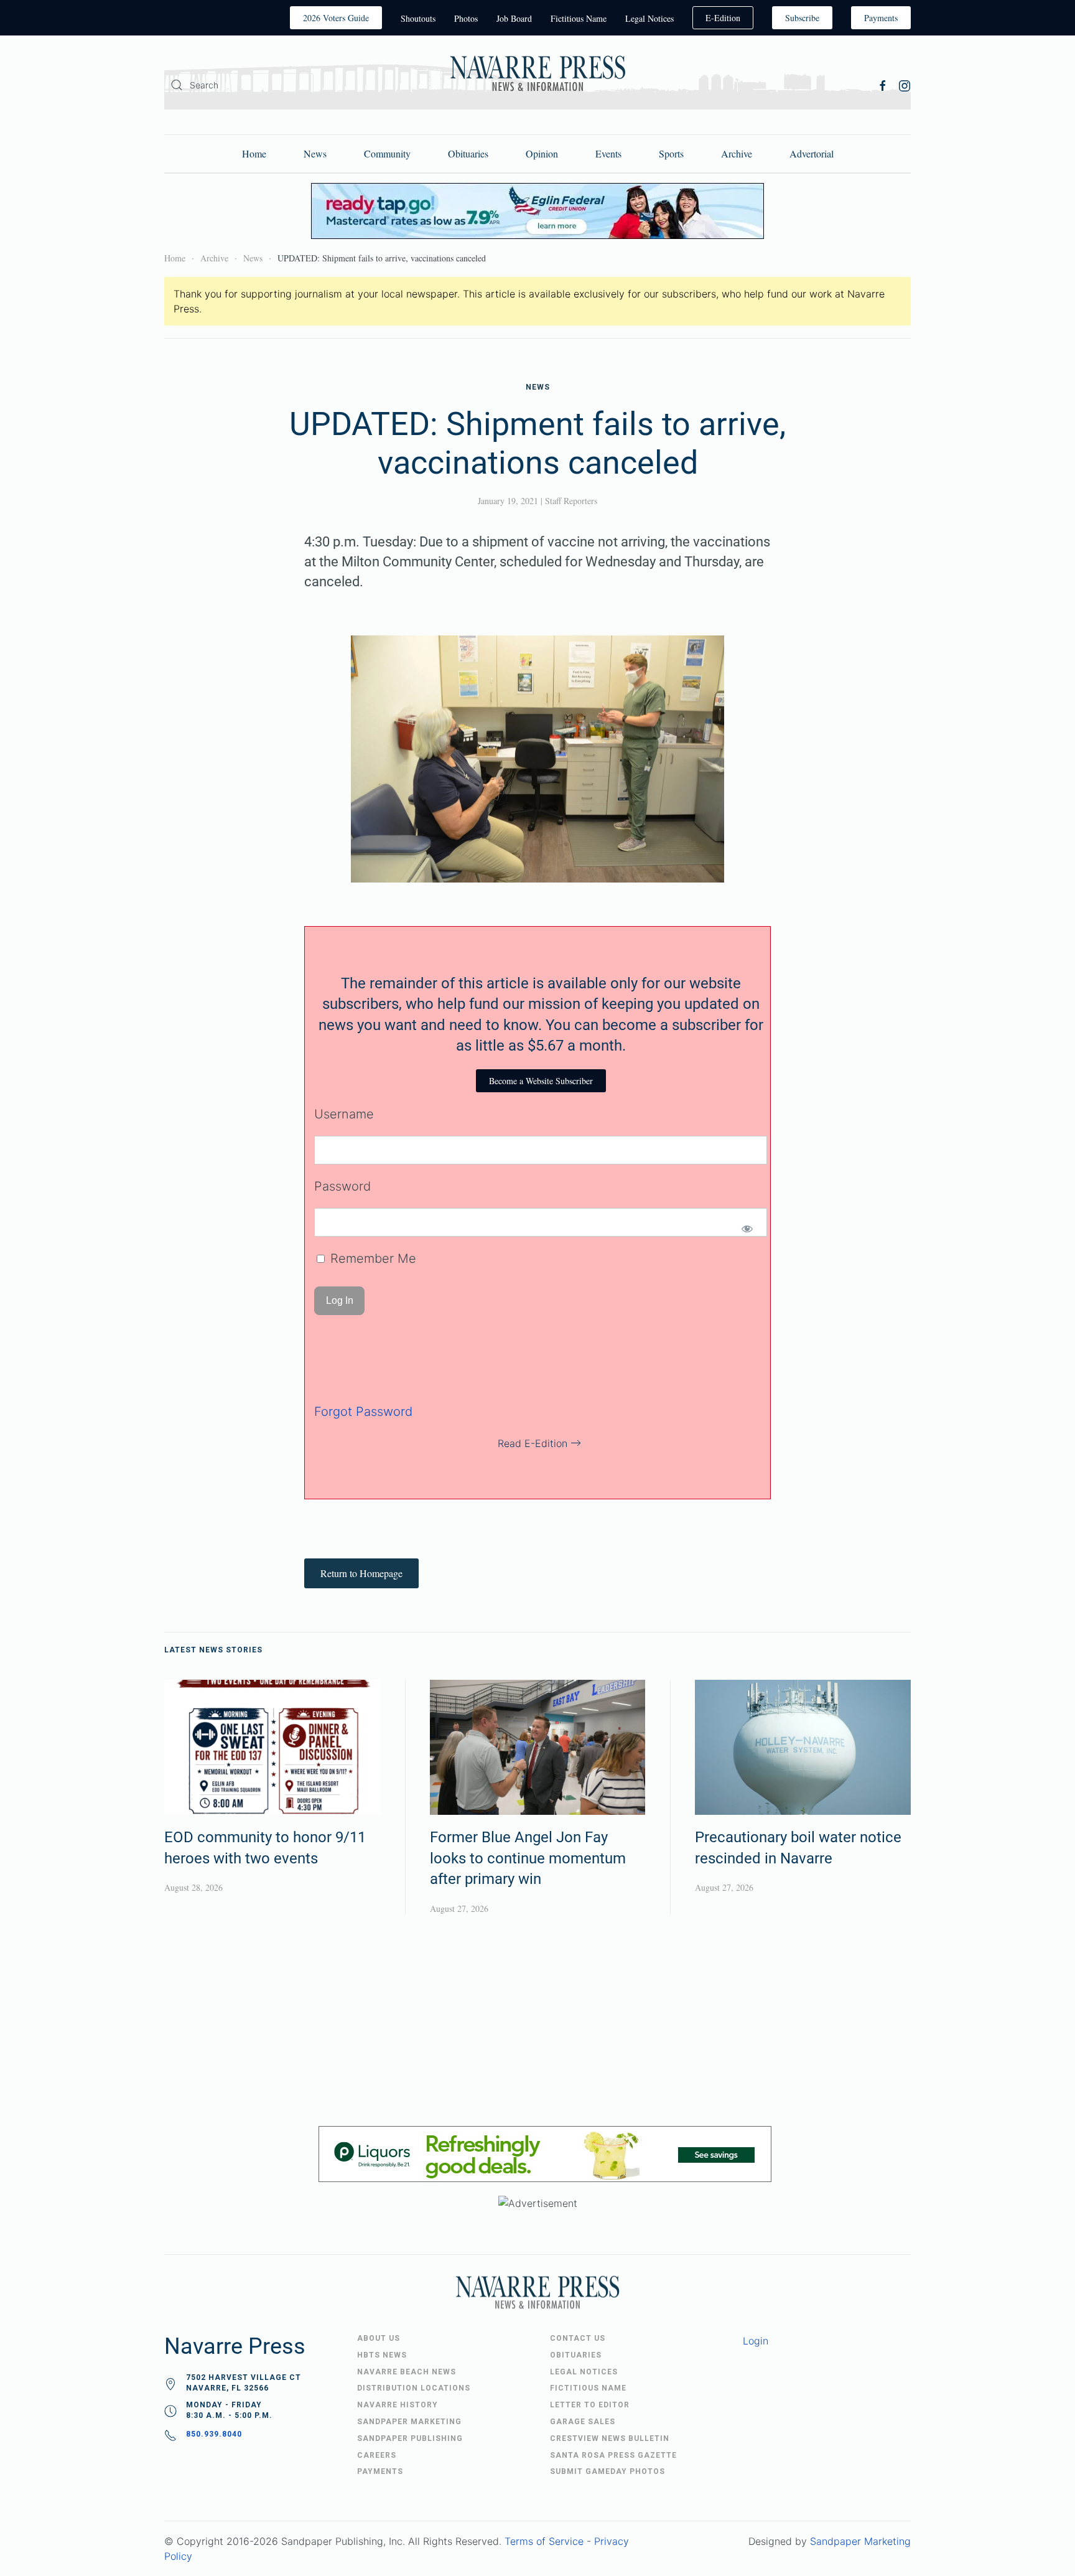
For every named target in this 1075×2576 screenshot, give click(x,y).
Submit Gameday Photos (607, 2471)
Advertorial (812, 153)
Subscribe (802, 18)
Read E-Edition (533, 1443)
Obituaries (468, 153)
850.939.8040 (214, 2434)
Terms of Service (544, 2541)
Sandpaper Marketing (860, 2541)
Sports (671, 153)
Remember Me (371, 1258)
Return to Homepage (361, 1573)
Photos (466, 18)
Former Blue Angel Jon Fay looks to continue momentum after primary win (528, 1858)
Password (342, 1186)
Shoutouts (418, 18)
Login (756, 2341)
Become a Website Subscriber (541, 1081)
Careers (377, 2455)
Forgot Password (363, 1412)
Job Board (514, 18)
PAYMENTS (380, 2471)
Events (608, 153)
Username (344, 1114)
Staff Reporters (571, 501)
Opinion (542, 153)
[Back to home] (537, 76)
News (315, 153)
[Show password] (747, 1229)
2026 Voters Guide (336, 18)
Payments (881, 18)
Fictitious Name (579, 18)
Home (254, 153)
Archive (737, 153)
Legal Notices (649, 18)
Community (387, 153)
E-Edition (723, 18)
